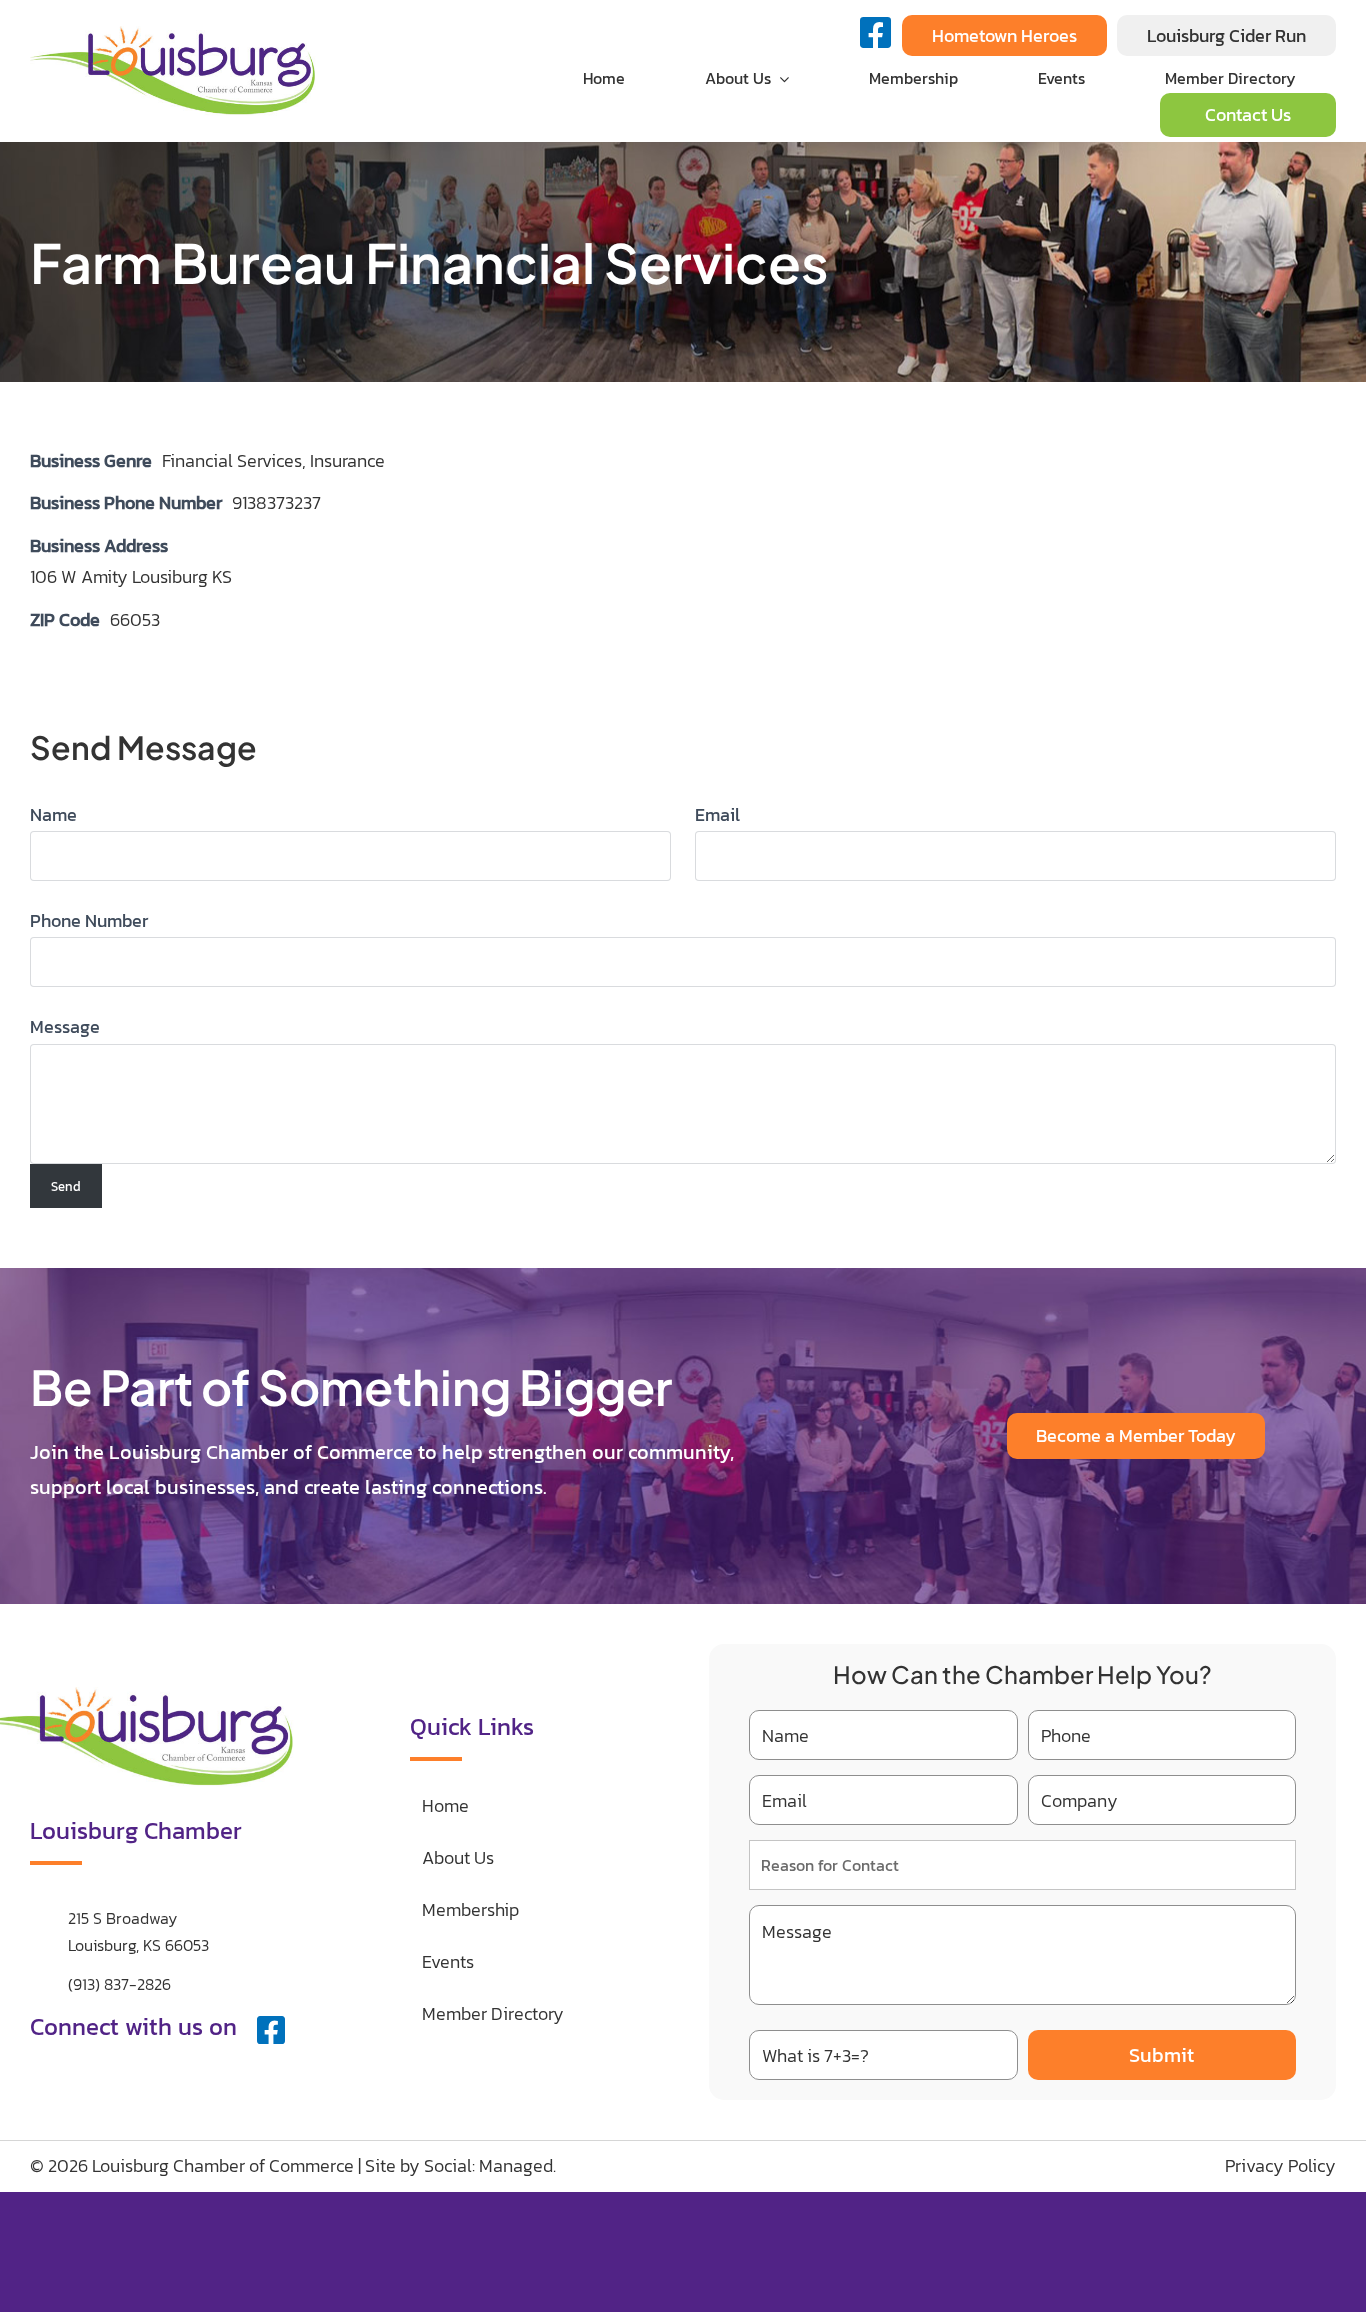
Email (717, 814)
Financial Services (232, 460)
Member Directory (493, 2013)
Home (445, 1805)
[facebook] (271, 2030)
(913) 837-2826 (119, 1984)
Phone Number (89, 920)
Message (65, 1026)
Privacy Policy (1280, 2165)
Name (53, 814)
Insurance (347, 460)
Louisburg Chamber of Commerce (223, 2165)
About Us (458, 1857)
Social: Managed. (490, 2165)
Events (448, 1961)
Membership (470, 1909)
